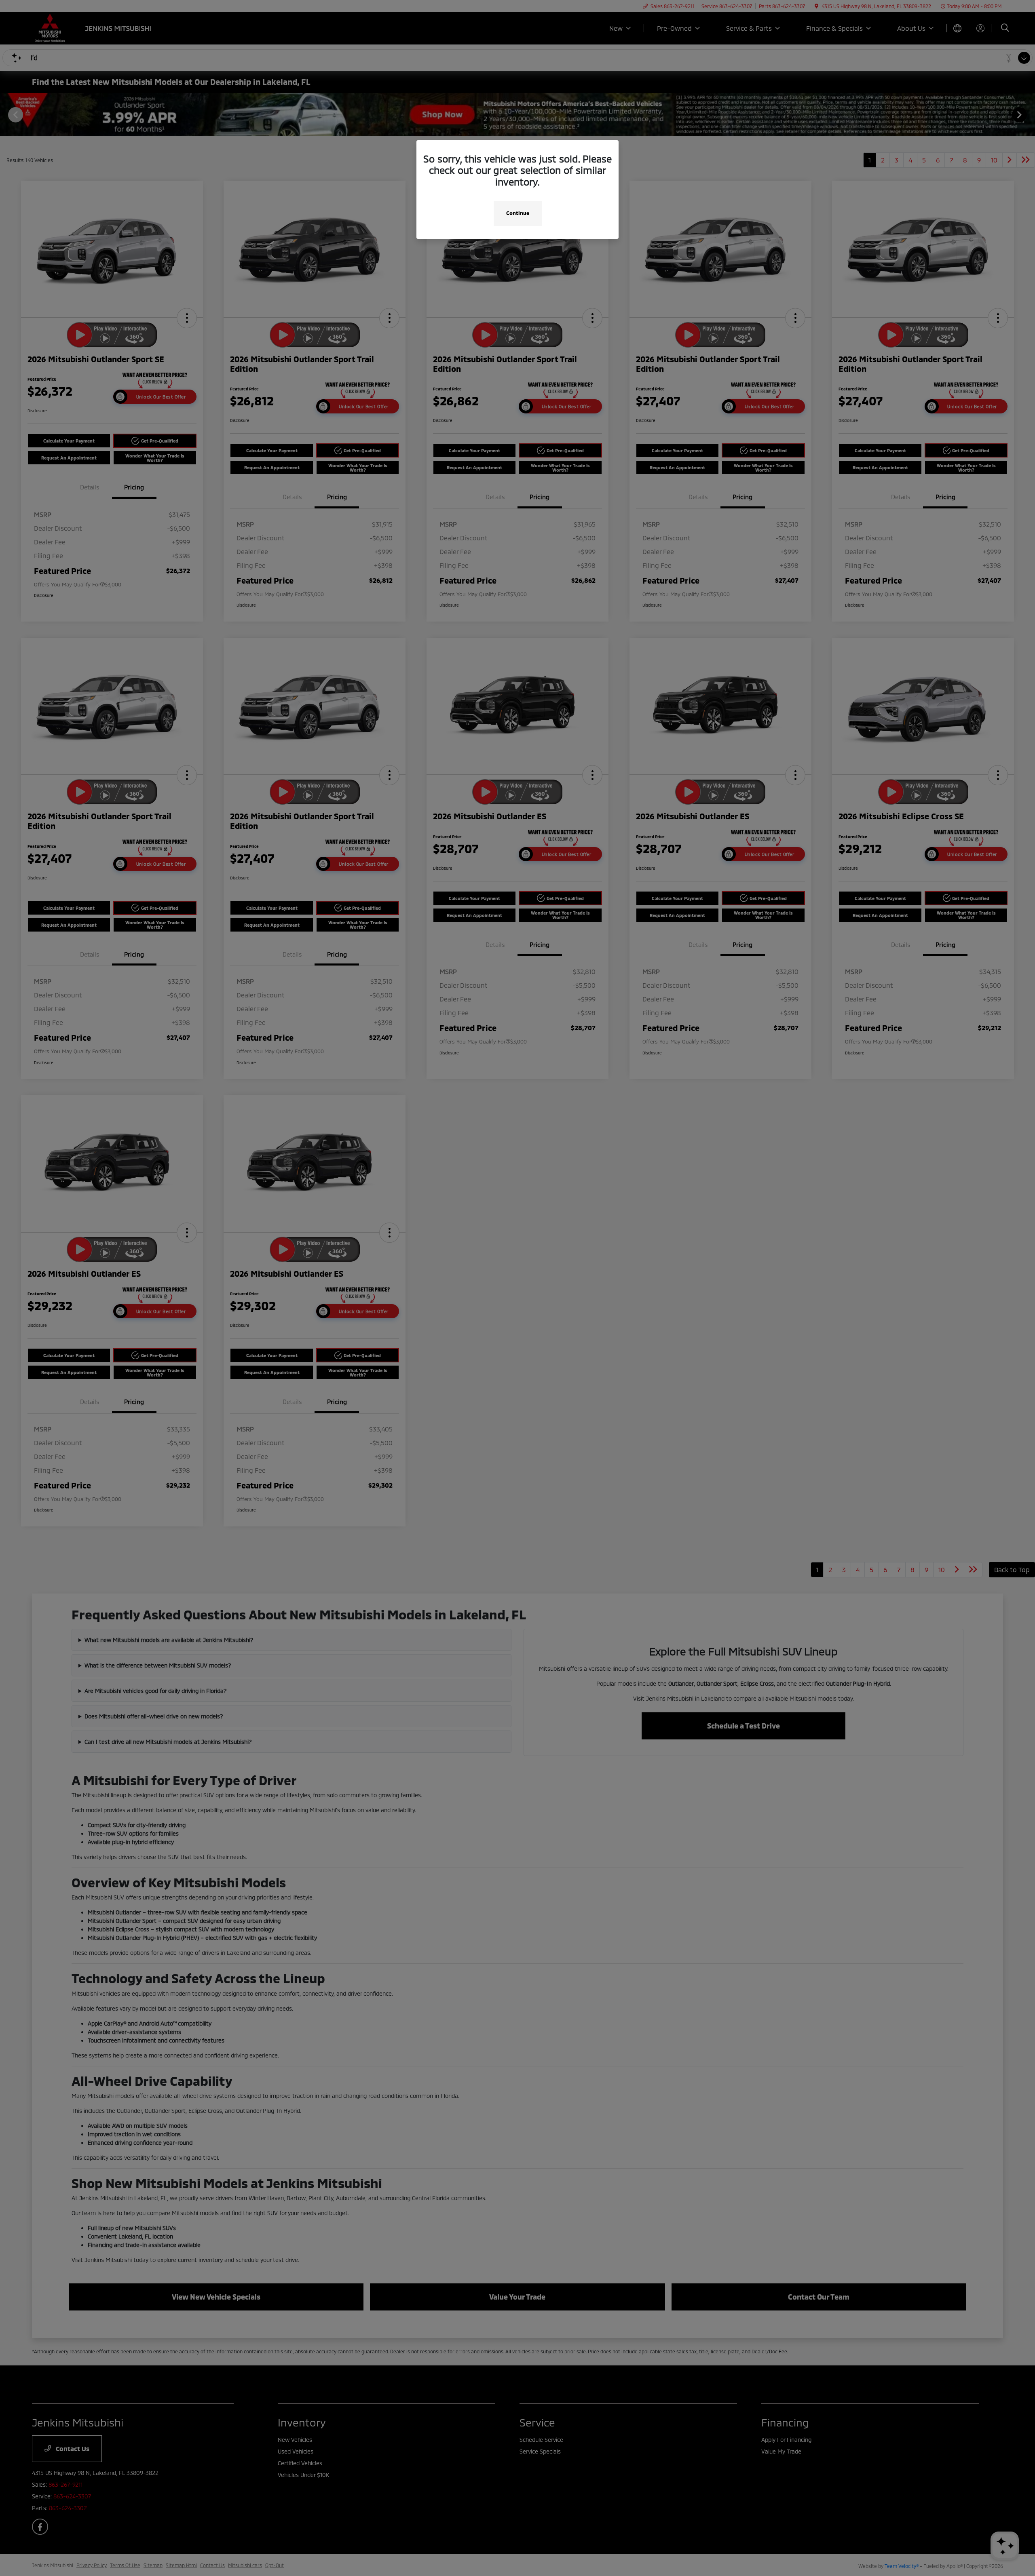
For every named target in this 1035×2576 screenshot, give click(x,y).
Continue (518, 213)
